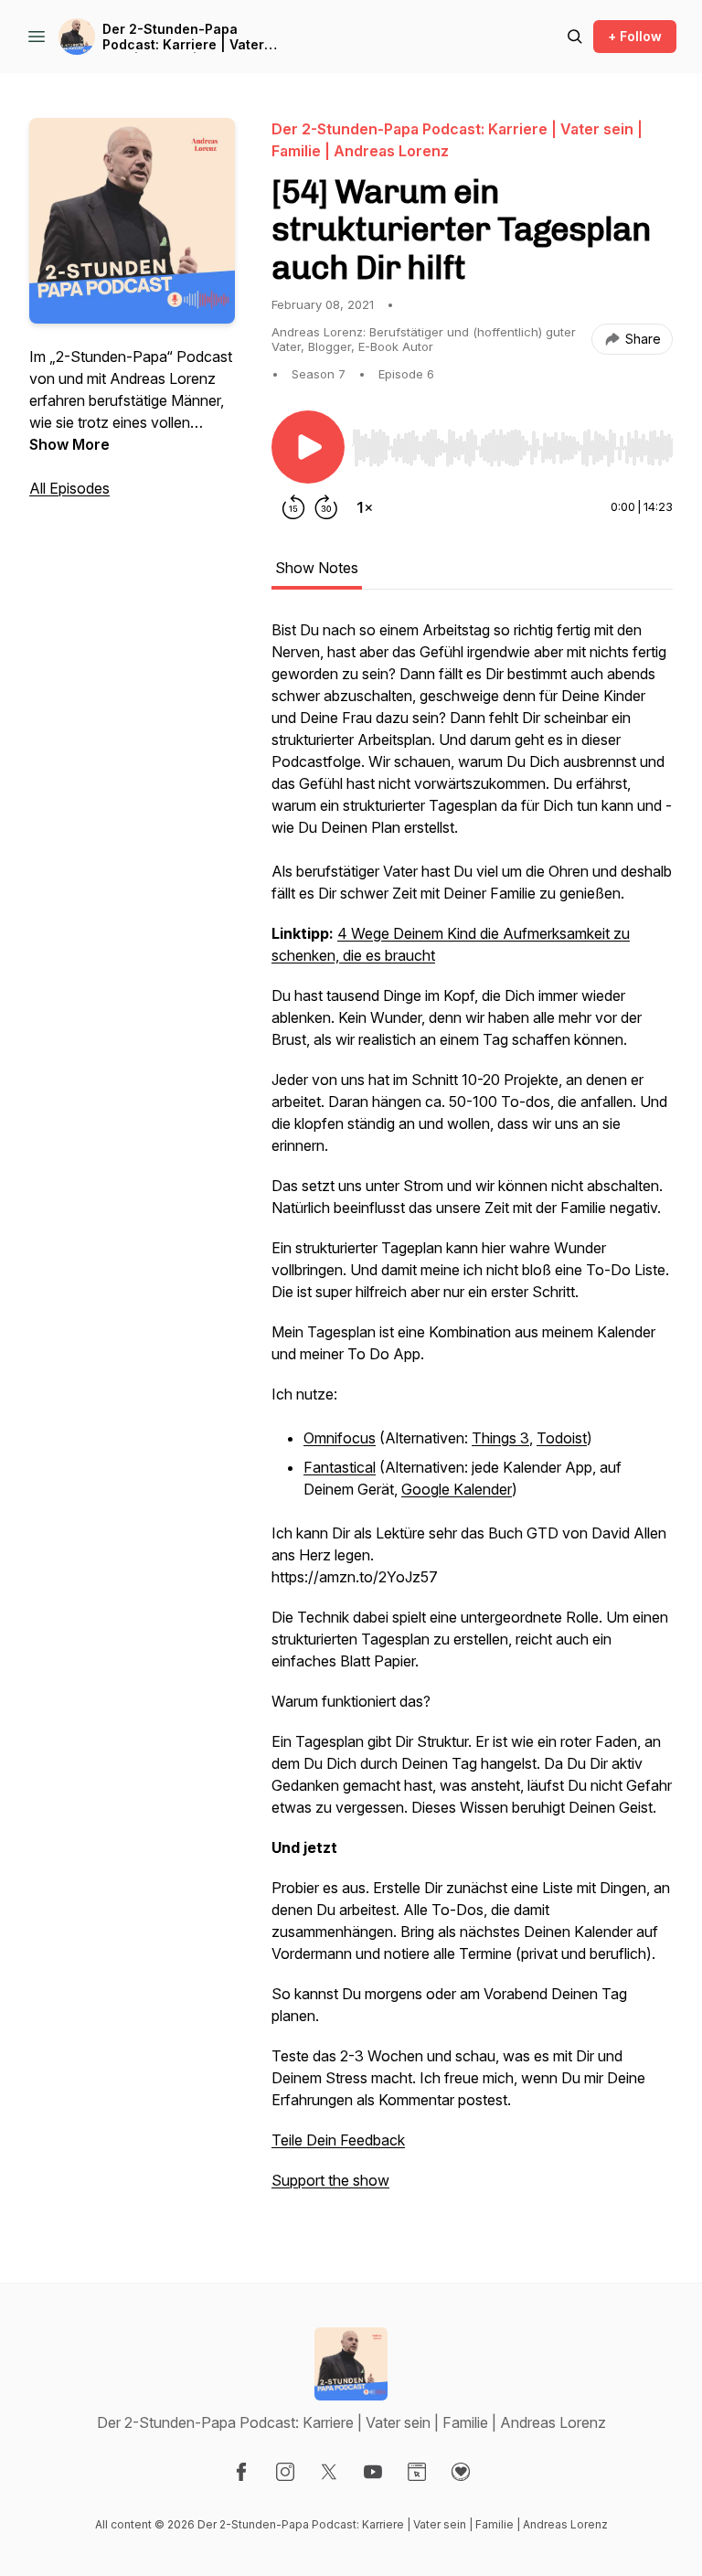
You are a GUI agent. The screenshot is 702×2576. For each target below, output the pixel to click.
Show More (69, 444)
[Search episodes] (575, 37)
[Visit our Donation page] (461, 2472)
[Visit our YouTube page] (373, 2472)
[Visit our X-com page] (329, 2472)
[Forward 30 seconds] (326, 507)
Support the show (330, 2180)
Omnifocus (340, 1438)
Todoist (562, 1438)
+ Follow (635, 36)
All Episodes (69, 488)
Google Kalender (457, 1489)
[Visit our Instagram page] (285, 2472)
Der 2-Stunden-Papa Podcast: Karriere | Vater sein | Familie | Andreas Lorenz (183, 37)
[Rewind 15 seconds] (293, 507)
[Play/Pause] (308, 447)
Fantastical (340, 1467)
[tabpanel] (472, 1414)
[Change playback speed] (365, 507)
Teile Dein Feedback (338, 2140)
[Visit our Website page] (417, 2472)
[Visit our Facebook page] (241, 2472)
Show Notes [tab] (317, 568)
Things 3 (500, 1438)
